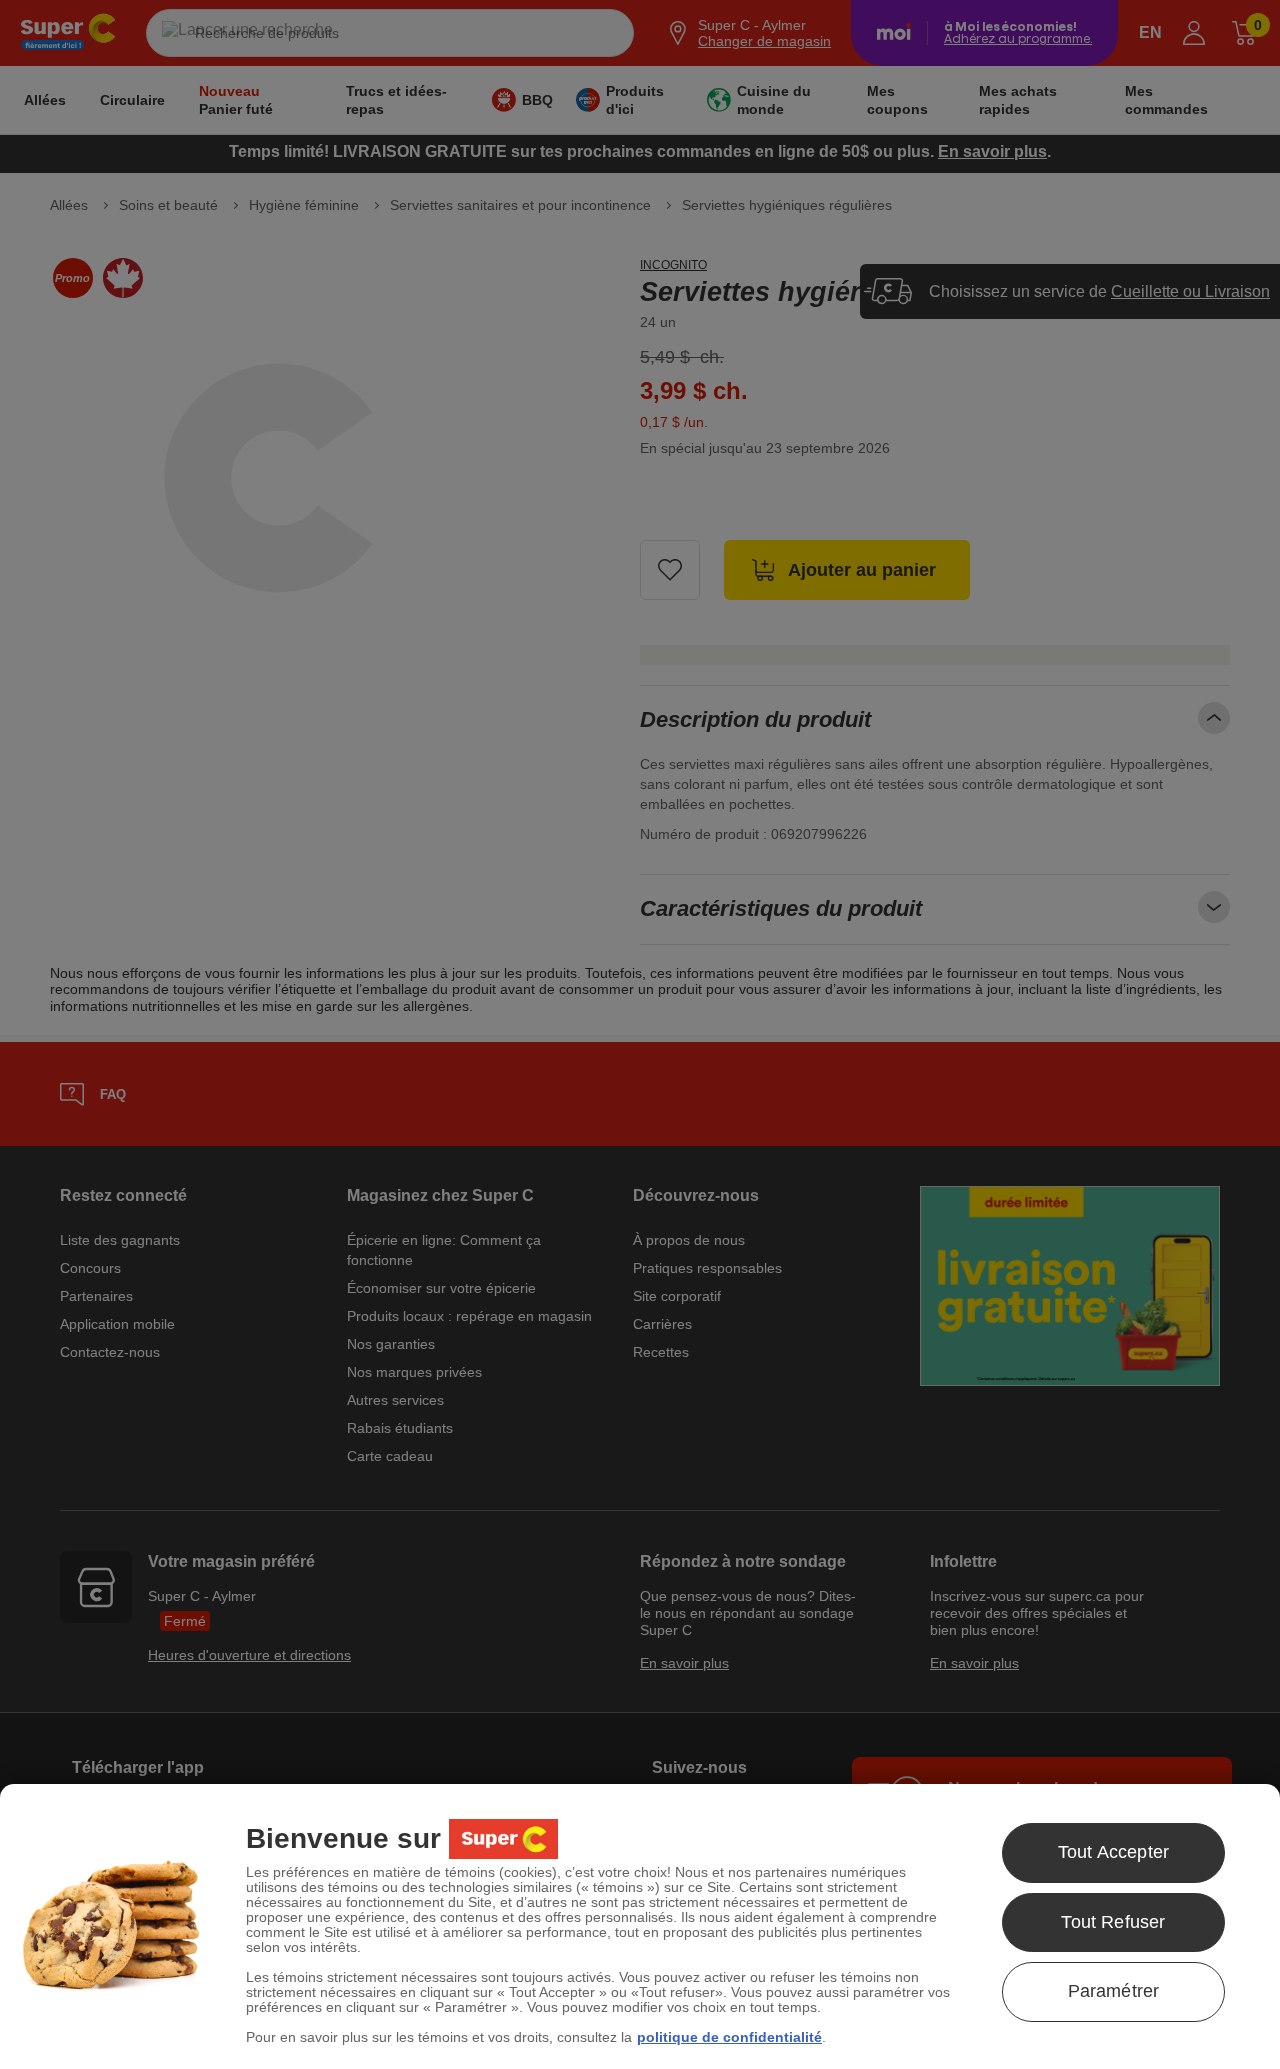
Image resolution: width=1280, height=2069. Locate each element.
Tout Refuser (1113, 1922)
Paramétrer (1114, 1991)
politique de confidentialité (729, 2037)
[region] (640, 1926)
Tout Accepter (1113, 1852)
